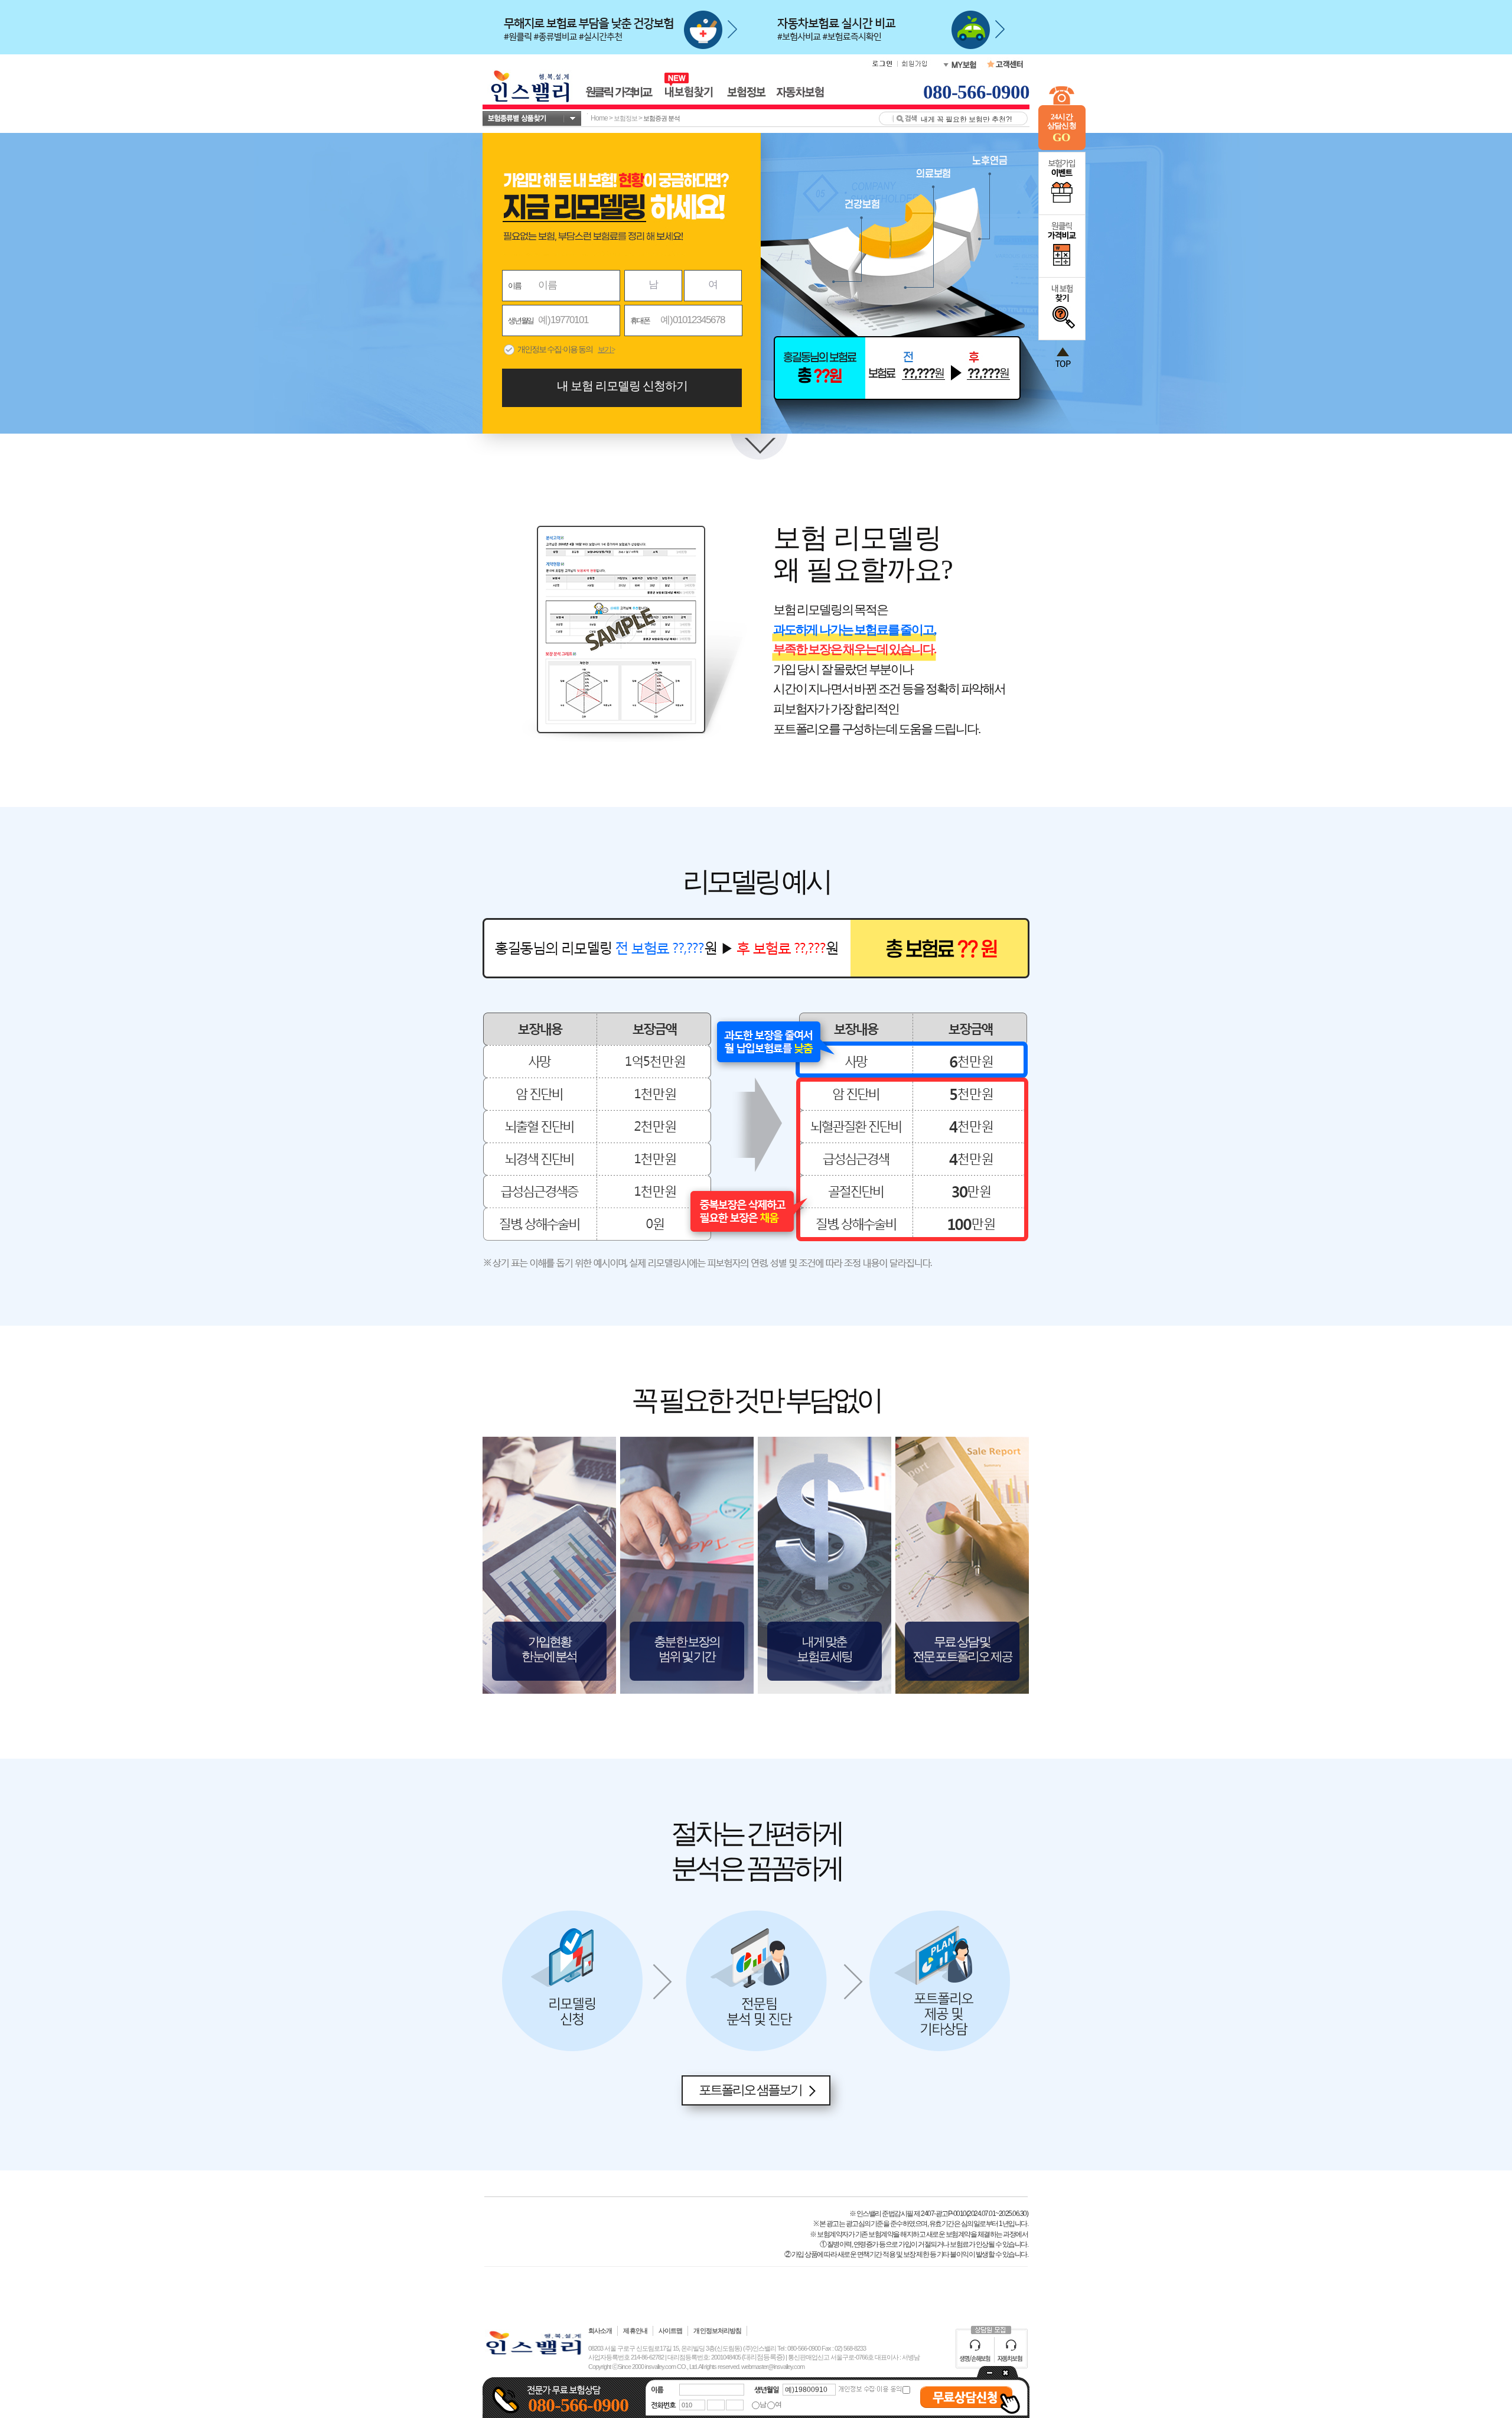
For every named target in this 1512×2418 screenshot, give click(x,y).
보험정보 (625, 118)
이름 (514, 286)
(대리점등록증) (763, 2357)
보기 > (606, 349)
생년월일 (521, 320)
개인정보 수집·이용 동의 (555, 349)
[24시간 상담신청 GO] (1062, 148)
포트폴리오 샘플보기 (750, 2090)
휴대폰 (640, 320)
